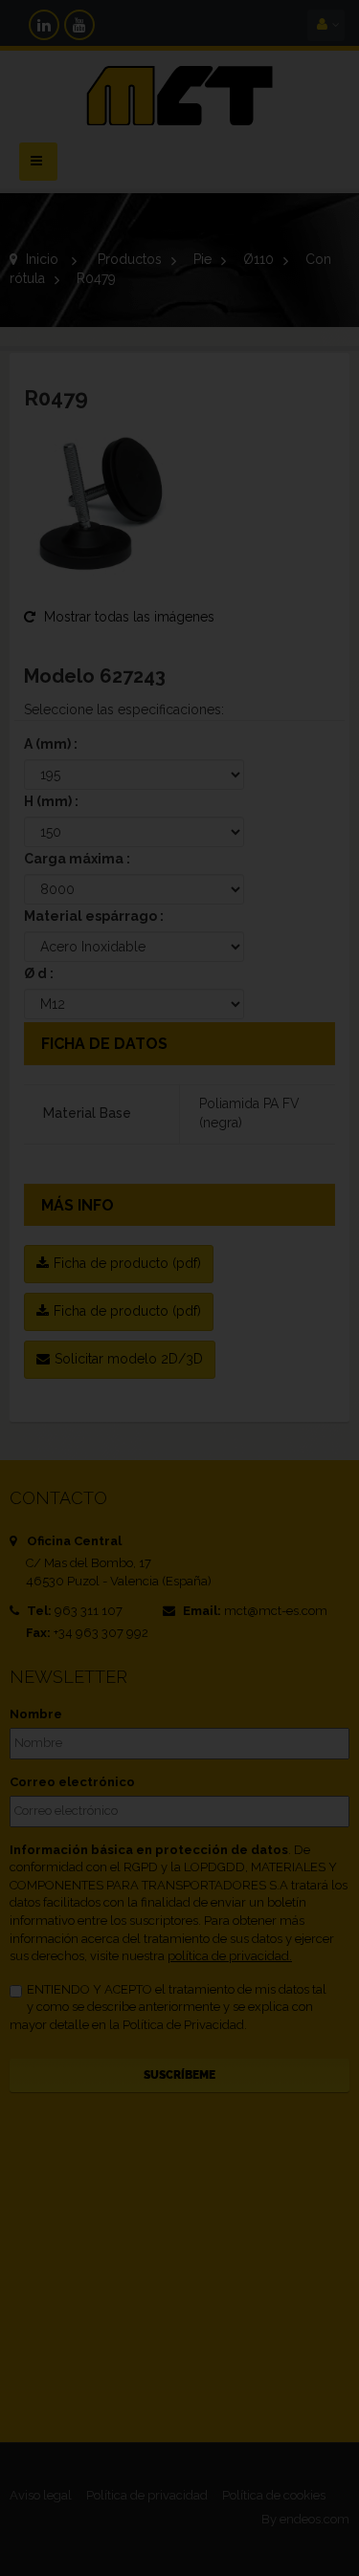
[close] (309, 1159)
